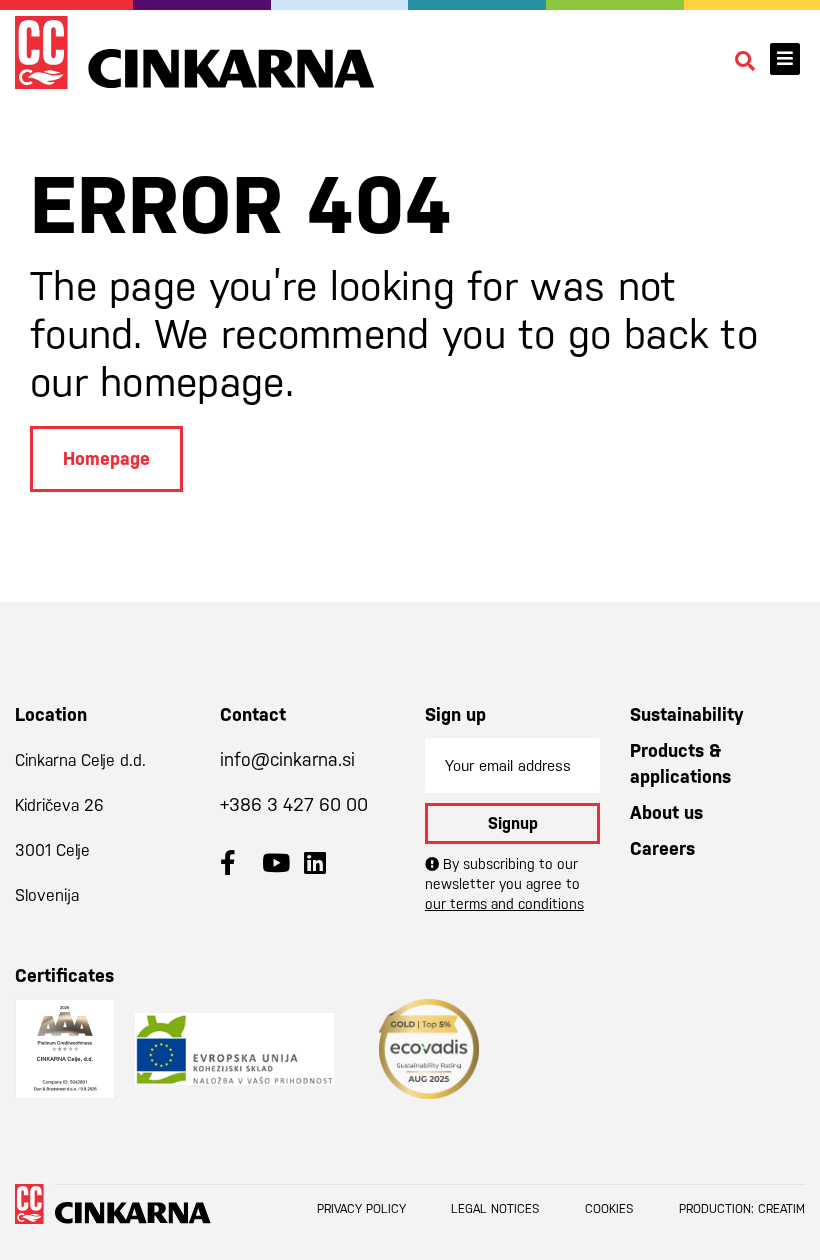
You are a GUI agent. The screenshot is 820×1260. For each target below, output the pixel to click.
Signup (513, 823)
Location (51, 714)
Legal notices (495, 1209)
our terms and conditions (504, 904)
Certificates (64, 975)
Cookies (609, 1209)
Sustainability (686, 714)
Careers (662, 848)
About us (666, 812)
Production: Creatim (742, 1209)
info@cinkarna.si (287, 759)
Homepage (106, 458)
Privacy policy (361, 1209)
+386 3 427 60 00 (294, 804)
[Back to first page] (195, 52)
